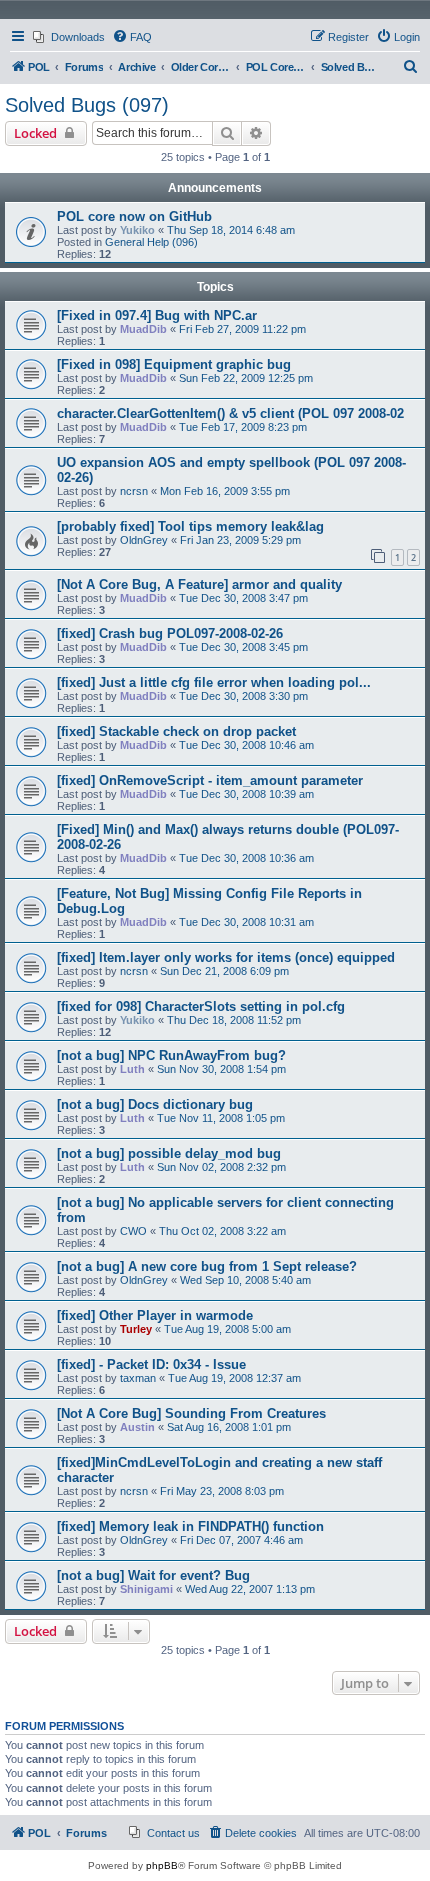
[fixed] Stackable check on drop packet (176, 731)
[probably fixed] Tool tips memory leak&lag (190, 526)
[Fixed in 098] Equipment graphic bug (174, 364)
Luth (132, 1069)
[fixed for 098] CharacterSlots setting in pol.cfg (201, 1006)
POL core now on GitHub (134, 216)
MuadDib (143, 329)
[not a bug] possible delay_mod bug (169, 1153)
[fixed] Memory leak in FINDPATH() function (190, 1526)
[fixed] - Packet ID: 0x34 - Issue (151, 1364)
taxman (138, 1378)
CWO (133, 1231)
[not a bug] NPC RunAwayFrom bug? (171, 1055)
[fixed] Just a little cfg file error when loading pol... (214, 682)
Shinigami (146, 1589)
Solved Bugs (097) (87, 105)
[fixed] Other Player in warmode (155, 1315)
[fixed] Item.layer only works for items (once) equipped (226, 957)
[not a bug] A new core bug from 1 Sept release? (207, 1266)
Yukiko (137, 230)
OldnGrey (144, 540)
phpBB (162, 1865)
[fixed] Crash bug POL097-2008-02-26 (170, 633)
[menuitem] (69, 37)
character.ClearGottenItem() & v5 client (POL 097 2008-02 (230, 413)
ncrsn (134, 491)
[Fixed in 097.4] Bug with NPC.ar (157, 315)
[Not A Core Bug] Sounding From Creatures (191, 1413)
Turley (136, 1329)
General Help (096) (151, 242)
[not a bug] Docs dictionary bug (155, 1104)
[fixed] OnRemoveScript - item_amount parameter (210, 780)
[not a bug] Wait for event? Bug (153, 1575)
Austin (137, 1427)
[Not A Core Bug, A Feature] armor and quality (199, 584)
